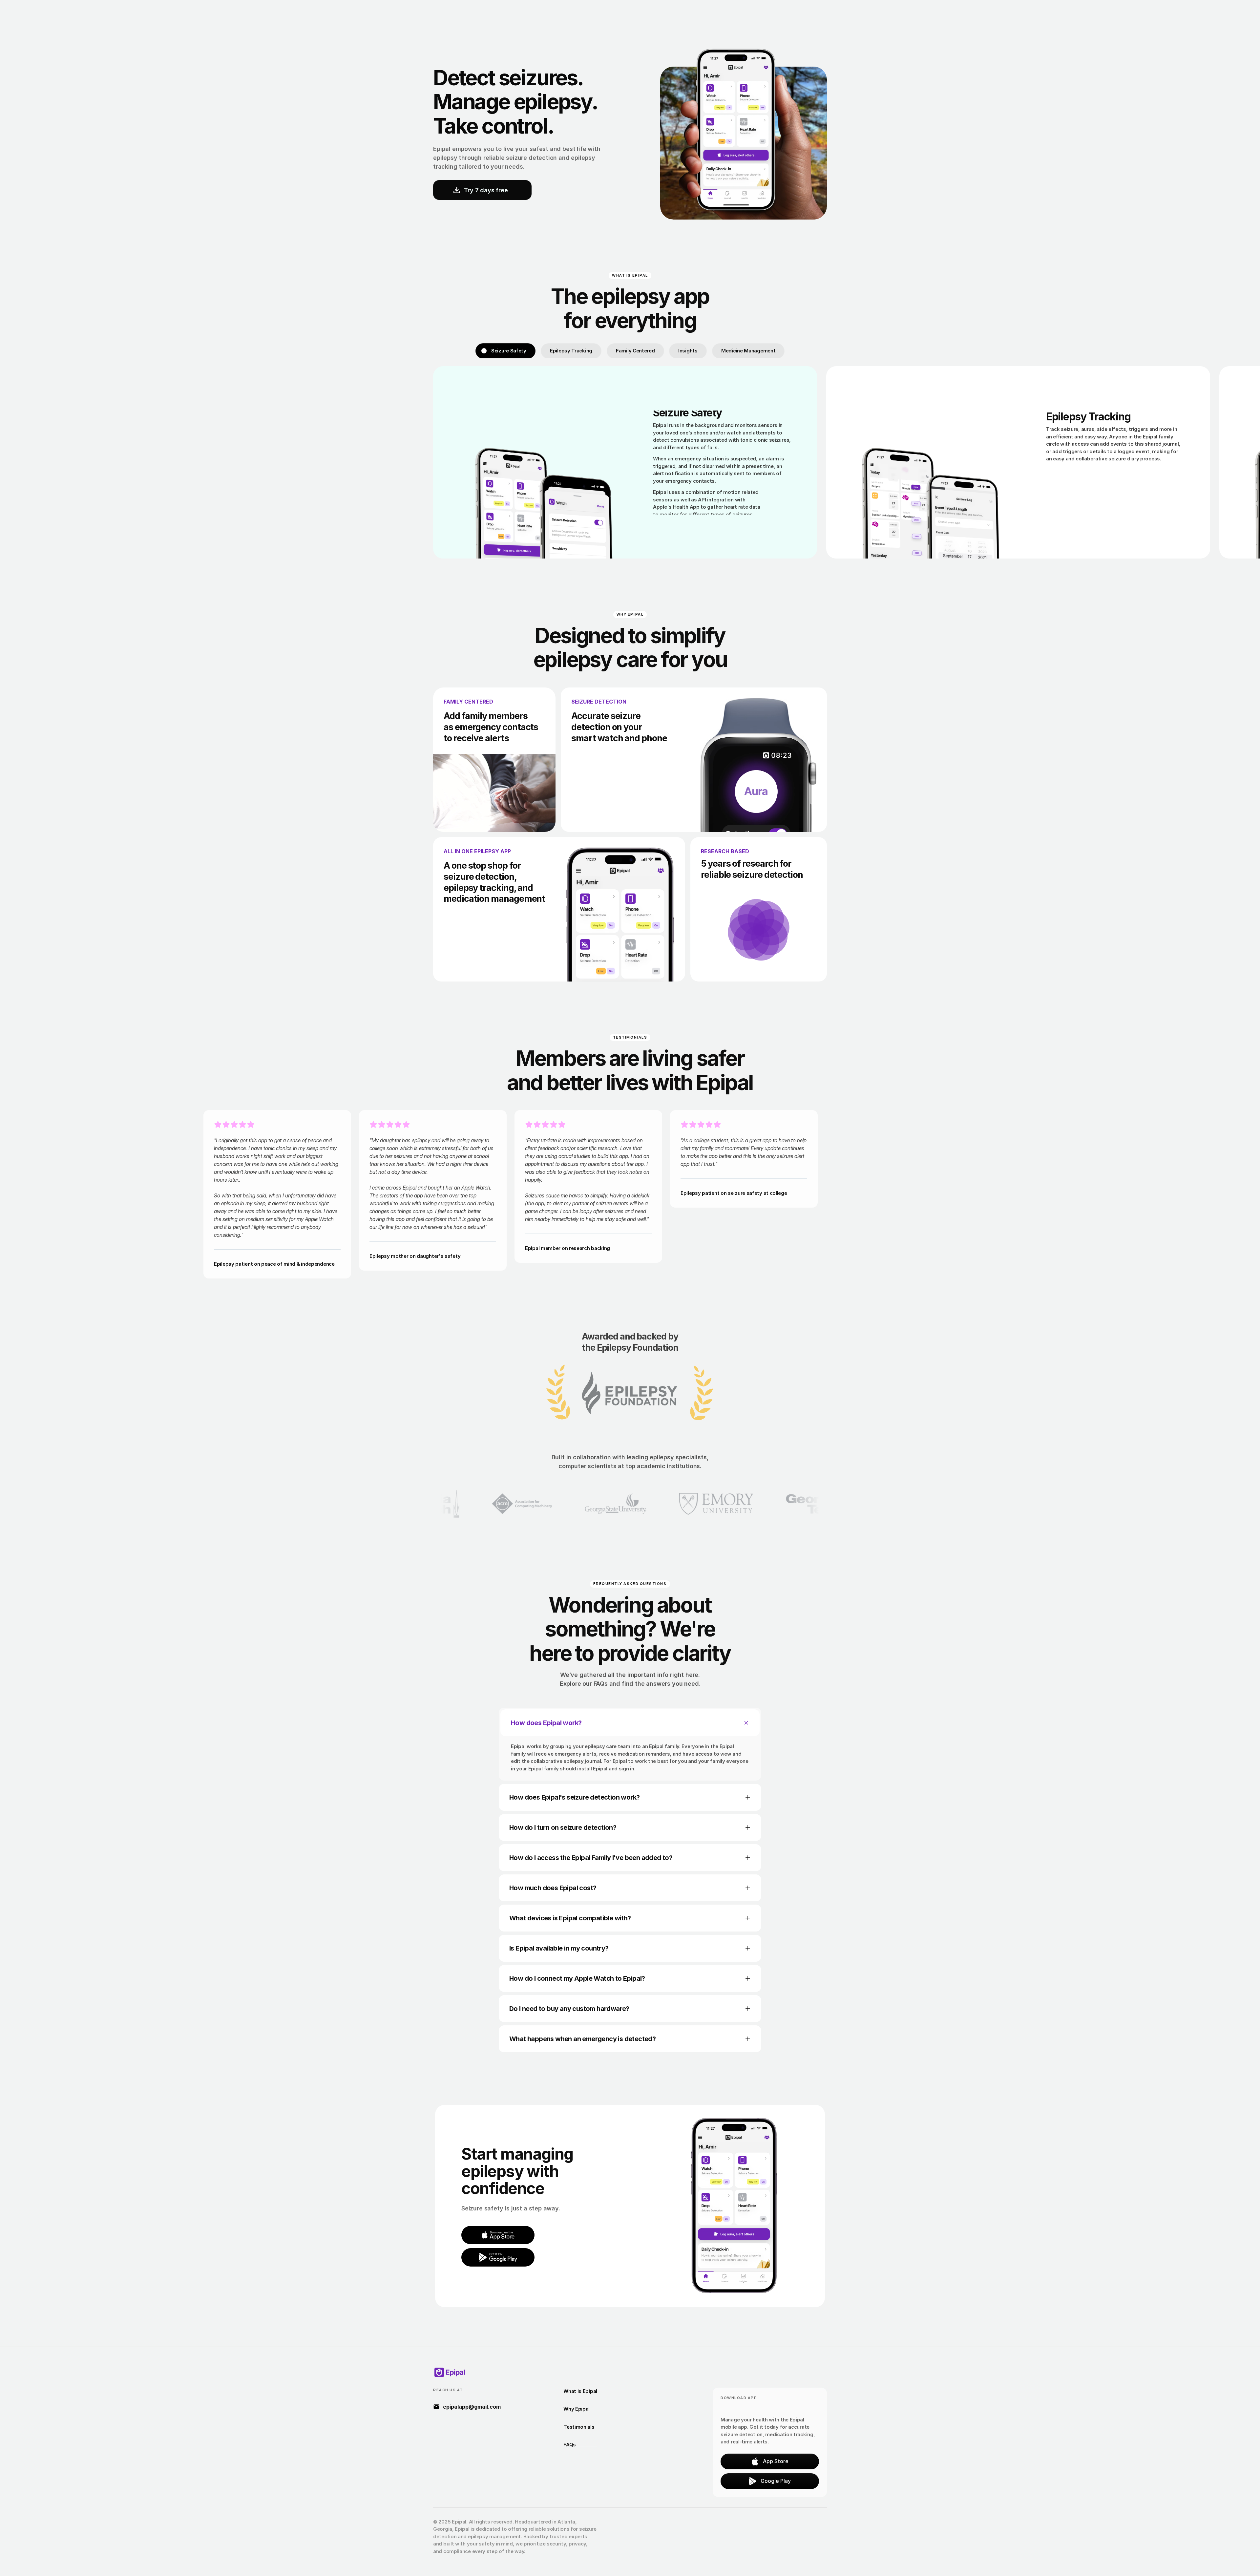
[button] (498, 2235)
